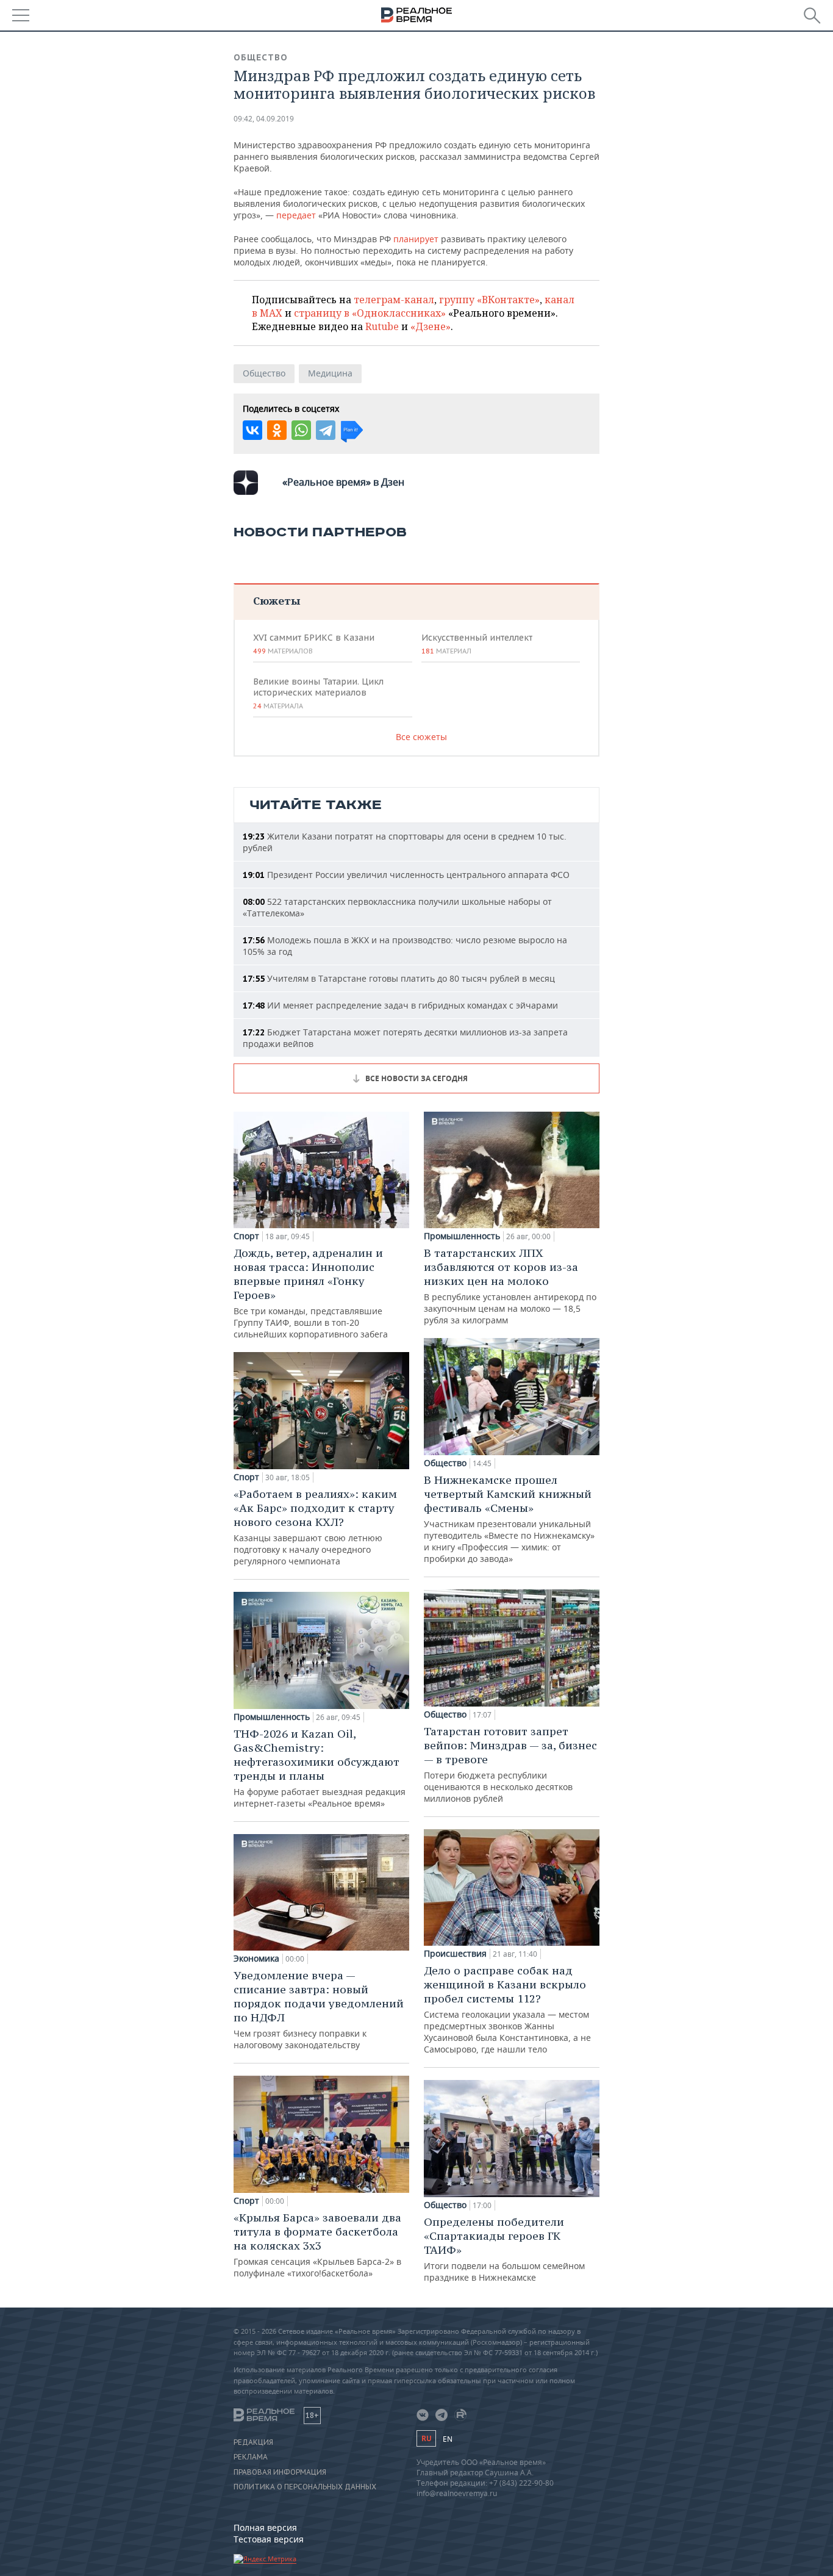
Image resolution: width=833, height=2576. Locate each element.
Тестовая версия (269, 2539)
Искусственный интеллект (477, 644)
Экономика (256, 1959)
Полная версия (265, 2527)
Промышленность (272, 1717)
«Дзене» (431, 326)
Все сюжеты (421, 737)
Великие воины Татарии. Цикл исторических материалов (318, 693)
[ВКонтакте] (252, 430)
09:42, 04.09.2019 (264, 119)
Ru (426, 2438)
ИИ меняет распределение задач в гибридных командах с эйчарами (400, 1005)
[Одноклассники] (277, 430)
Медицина (330, 373)
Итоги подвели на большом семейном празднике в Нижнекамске (504, 2249)
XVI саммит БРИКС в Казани (314, 644)
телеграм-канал (394, 300)
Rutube (382, 326)
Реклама (251, 2457)
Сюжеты (277, 601)
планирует (415, 239)
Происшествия (455, 1954)
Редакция (253, 2442)
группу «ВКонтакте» (489, 300)
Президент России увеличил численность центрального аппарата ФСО (406, 875)
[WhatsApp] (301, 430)
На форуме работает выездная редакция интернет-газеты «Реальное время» (320, 1768)
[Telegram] (326, 430)
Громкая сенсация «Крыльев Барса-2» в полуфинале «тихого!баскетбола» (317, 2245)
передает (296, 215)
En (448, 2439)
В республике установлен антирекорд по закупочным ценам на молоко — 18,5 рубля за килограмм (510, 1286)
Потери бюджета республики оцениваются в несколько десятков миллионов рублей (510, 1764)
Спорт (246, 1236)
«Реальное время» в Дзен (343, 482)
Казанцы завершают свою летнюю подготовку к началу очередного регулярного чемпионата (315, 1527)
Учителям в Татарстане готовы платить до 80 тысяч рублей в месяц (399, 978)
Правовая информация (280, 2472)
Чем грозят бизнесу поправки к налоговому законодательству (319, 2009)
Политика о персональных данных (305, 2487)
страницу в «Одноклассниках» (370, 313)
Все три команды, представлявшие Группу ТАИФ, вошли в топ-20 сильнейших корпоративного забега (311, 1293)
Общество (261, 57)
